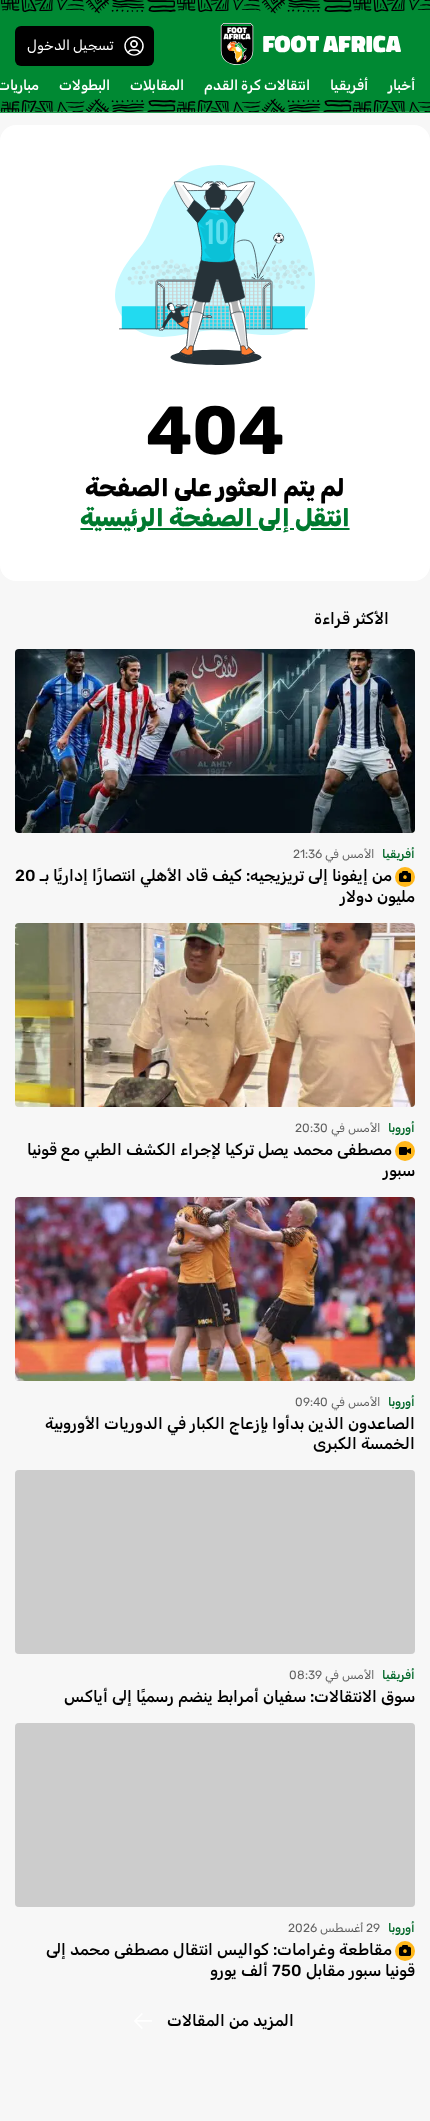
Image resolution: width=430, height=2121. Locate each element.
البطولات (84, 85)
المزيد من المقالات (230, 2020)
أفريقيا (349, 85)
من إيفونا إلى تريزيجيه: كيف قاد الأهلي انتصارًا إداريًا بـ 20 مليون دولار (215, 886)
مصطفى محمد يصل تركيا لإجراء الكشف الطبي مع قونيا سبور (221, 1160)
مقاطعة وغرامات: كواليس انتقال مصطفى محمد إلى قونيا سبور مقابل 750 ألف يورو (230, 1960)
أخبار (401, 85)
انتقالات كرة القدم (257, 85)
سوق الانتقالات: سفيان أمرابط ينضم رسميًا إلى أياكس (239, 1696)
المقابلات (157, 85)
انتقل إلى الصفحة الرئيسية (214, 518)
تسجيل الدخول (70, 45)
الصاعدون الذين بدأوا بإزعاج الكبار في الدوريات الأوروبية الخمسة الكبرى (230, 1433)
